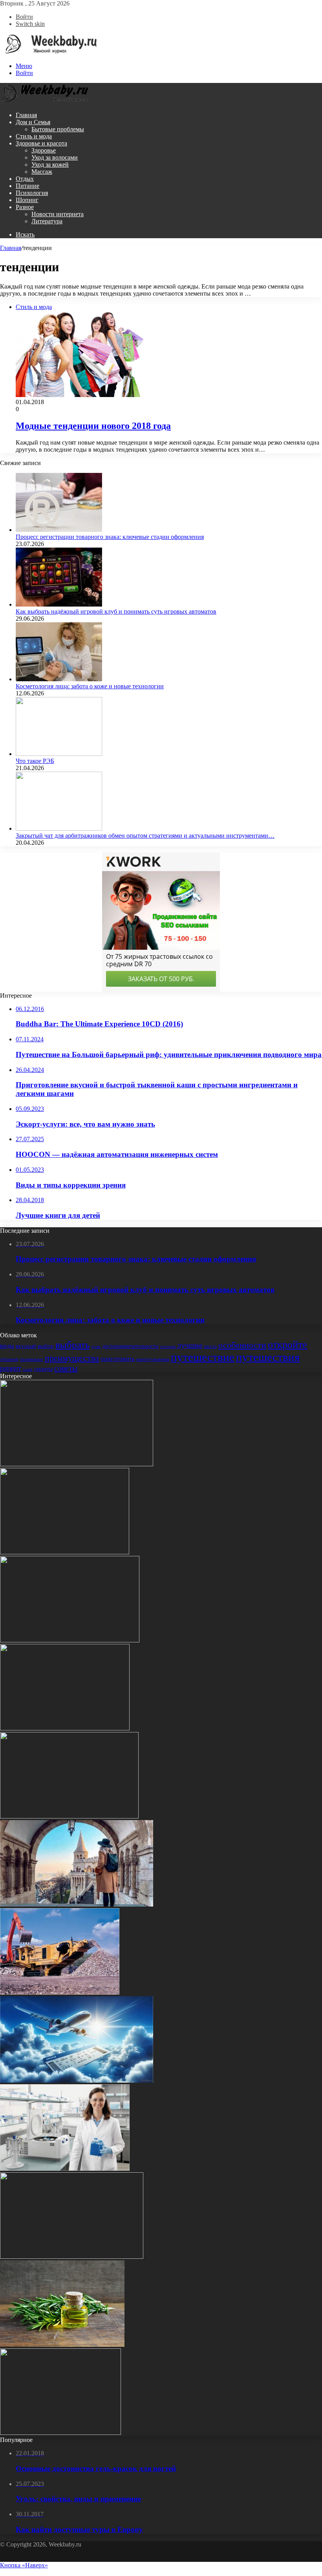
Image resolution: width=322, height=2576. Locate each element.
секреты (43, 1369)
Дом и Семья (33, 122)
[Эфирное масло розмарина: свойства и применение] (62, 2345)
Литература (47, 221)
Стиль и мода (34, 136)
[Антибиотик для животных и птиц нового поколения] (65, 1728)
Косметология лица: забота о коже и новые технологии (90, 686)
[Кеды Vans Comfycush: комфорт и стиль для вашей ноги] (72, 2257)
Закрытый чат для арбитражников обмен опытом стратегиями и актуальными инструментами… (145, 836)
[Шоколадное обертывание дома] (60, 2433)
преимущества (72, 1358)
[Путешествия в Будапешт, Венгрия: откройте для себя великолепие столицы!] (77, 1904)
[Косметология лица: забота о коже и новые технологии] (59, 679)
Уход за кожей (50, 165)
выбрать (72, 1345)
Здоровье (44, 150)
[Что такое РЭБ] (59, 754)
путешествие (203, 1357)
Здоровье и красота (41, 143)
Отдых (25, 179)
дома (96, 1347)
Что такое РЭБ (35, 761)
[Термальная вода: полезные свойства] (69, 1816)
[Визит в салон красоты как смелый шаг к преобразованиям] (70, 1640)
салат (28, 1369)
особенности (242, 1345)
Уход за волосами (55, 157)
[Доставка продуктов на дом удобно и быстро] (65, 1552)
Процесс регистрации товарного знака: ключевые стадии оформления (110, 537)
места (210, 1346)
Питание (27, 186)
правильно (32, 1359)
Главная (26, 115)
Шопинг (27, 200)
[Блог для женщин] (49, 52)
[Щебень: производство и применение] (60, 1992)
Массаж (42, 172)
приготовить (118, 1359)
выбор (46, 1346)
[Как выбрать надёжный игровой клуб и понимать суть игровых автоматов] (59, 604)
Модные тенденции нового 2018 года (93, 426)
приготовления (153, 1359)
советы (66, 1368)
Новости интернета (58, 214)
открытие (9, 1359)
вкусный (26, 1346)
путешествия (268, 1357)
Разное (25, 207)
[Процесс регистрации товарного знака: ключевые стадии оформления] (59, 530)
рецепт (11, 1368)
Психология (32, 193)
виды (7, 1346)
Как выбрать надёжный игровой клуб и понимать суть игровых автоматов (116, 611)
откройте (287, 1345)
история (168, 1346)
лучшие (190, 1345)
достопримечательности (130, 1346)
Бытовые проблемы (58, 129)
